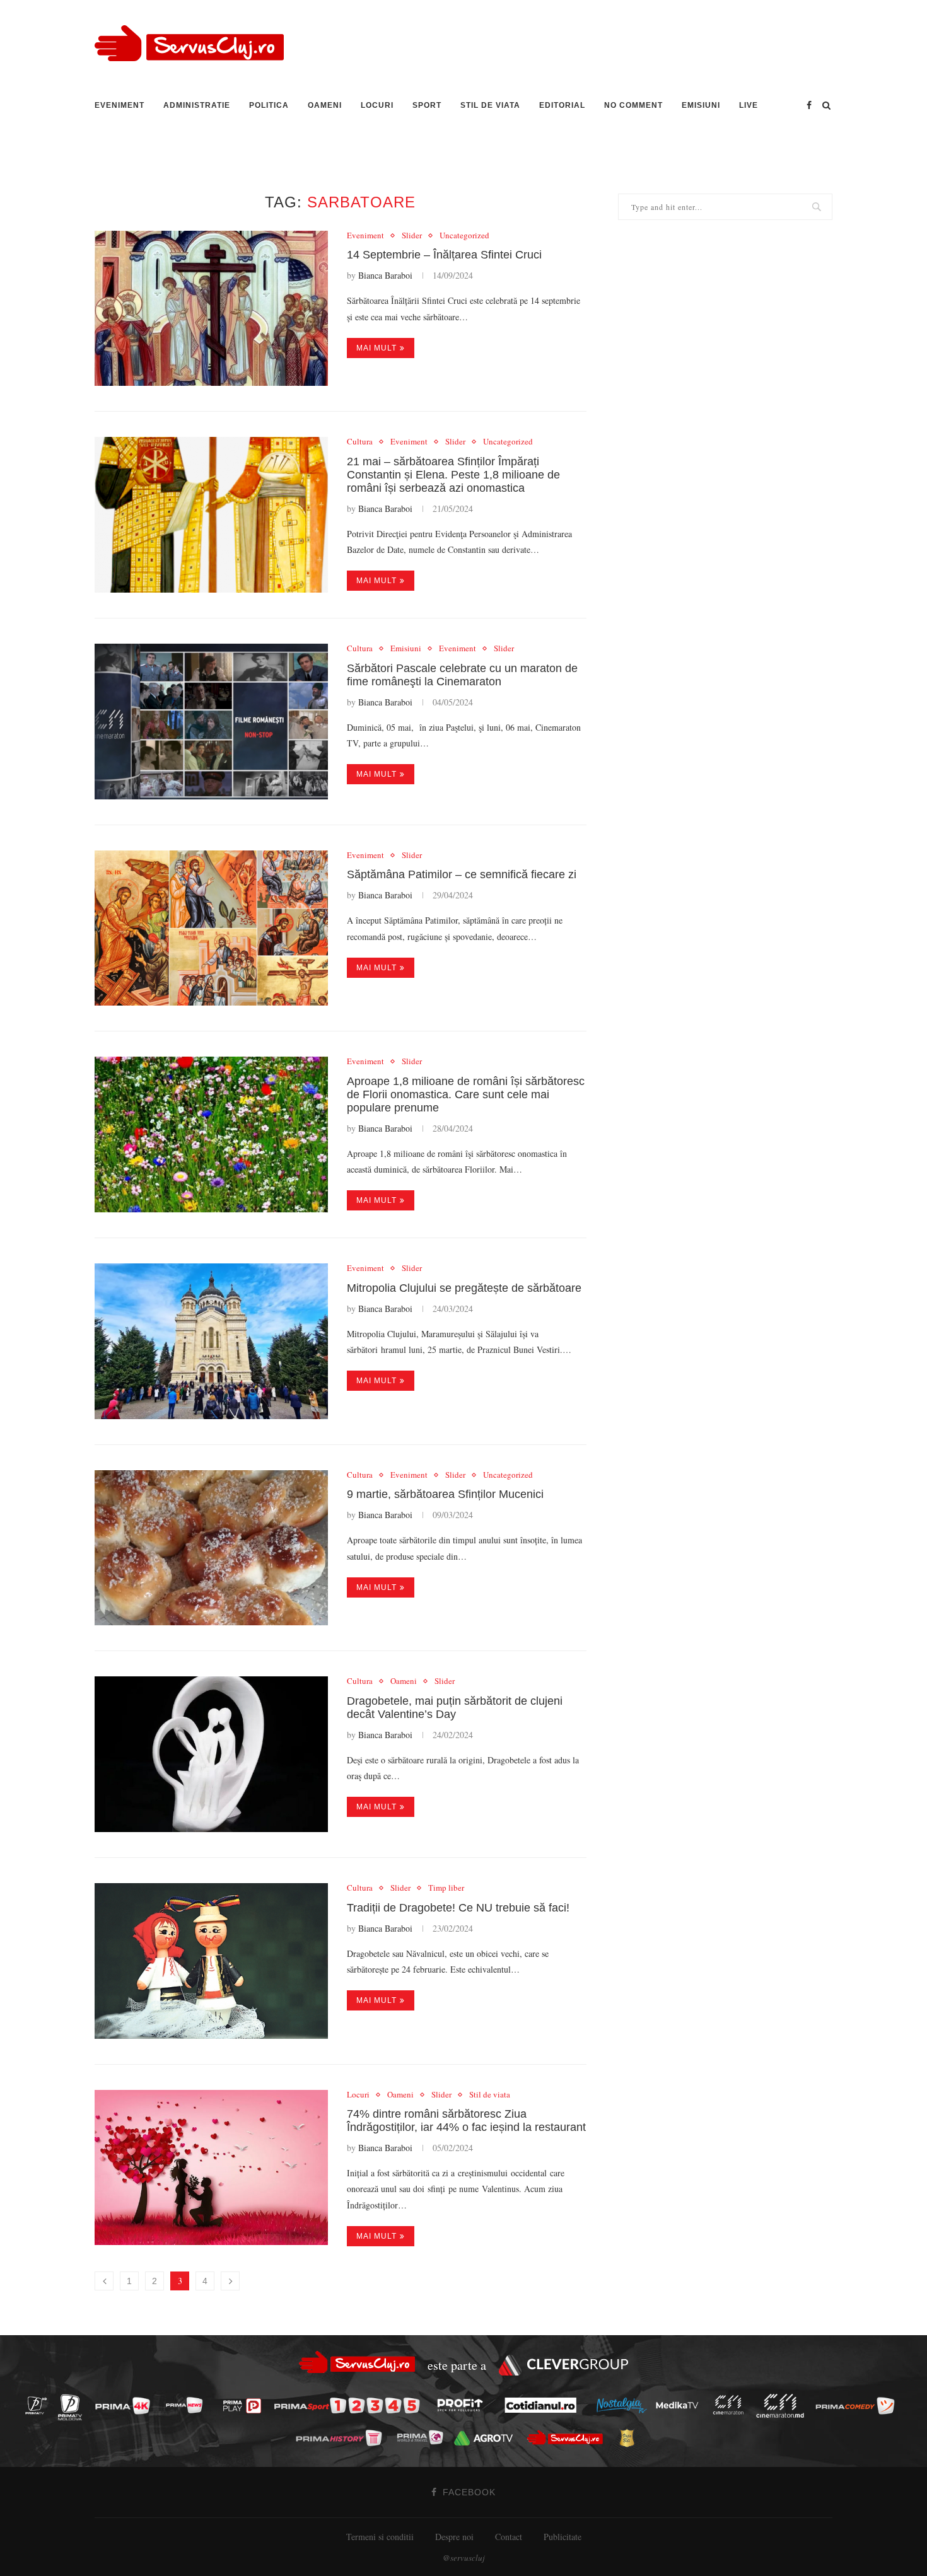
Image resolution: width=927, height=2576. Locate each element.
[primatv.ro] (40, 2405)
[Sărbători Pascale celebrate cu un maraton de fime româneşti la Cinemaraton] (211, 722)
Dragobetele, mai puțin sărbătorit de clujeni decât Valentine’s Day (455, 1708)
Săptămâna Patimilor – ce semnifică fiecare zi (462, 874)
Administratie (197, 105)
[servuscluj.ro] (568, 2438)
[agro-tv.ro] (487, 2438)
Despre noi (454, 2537)
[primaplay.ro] (245, 2406)
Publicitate (563, 2537)
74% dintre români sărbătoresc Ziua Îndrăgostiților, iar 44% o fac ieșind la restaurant (466, 2121)
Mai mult (376, 348)
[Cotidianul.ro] (544, 2405)
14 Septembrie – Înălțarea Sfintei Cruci (444, 255)
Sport (427, 105)
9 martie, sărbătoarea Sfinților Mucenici (445, 1494)
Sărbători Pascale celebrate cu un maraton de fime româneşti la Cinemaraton (462, 675)
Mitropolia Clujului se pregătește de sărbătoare (464, 1288)
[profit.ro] (463, 2405)
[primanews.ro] (188, 2405)
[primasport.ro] (350, 2405)
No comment (633, 105)
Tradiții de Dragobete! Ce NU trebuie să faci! (458, 1908)
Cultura (360, 442)
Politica (269, 105)
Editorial (562, 105)
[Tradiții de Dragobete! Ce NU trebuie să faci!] (211, 1961)
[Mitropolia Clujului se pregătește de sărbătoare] (211, 1341)
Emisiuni (701, 105)
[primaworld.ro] (423, 2437)
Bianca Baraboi (385, 275)
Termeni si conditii (380, 2537)
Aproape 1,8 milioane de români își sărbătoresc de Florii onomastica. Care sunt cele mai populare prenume (466, 1094)
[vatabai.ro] (630, 2438)
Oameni (325, 105)
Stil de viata (490, 105)
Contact (509, 2537)
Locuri (377, 105)
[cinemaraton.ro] (732, 2405)
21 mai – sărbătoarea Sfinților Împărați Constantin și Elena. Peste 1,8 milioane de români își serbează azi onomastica (453, 475)
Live (749, 105)
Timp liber (446, 1888)
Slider (412, 236)
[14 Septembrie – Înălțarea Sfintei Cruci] (211, 309)
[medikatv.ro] (680, 2405)
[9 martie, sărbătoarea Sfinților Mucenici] (211, 1548)
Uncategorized (464, 236)
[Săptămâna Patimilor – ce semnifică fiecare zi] (211, 928)
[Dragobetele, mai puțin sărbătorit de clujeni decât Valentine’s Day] (211, 1754)
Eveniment (120, 105)
